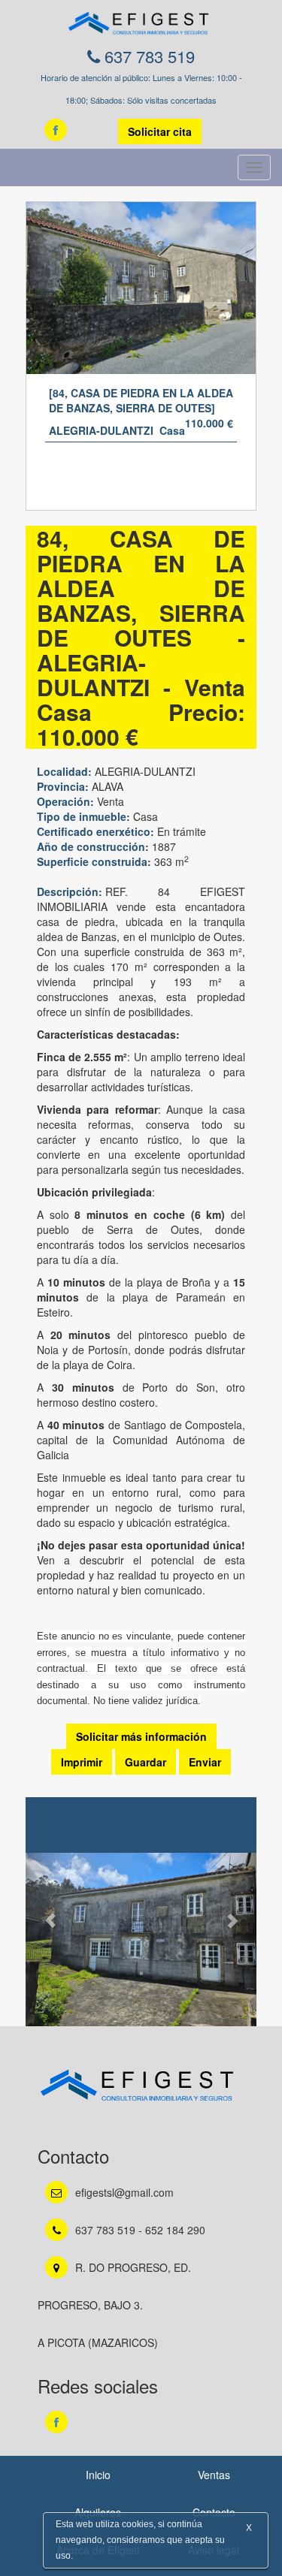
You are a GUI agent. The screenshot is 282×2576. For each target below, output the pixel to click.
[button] (43, 1913)
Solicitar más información (141, 1736)
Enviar (205, 1762)
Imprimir (82, 1762)
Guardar (146, 1762)
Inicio (98, 2475)
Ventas (214, 2475)
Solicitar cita (160, 131)
